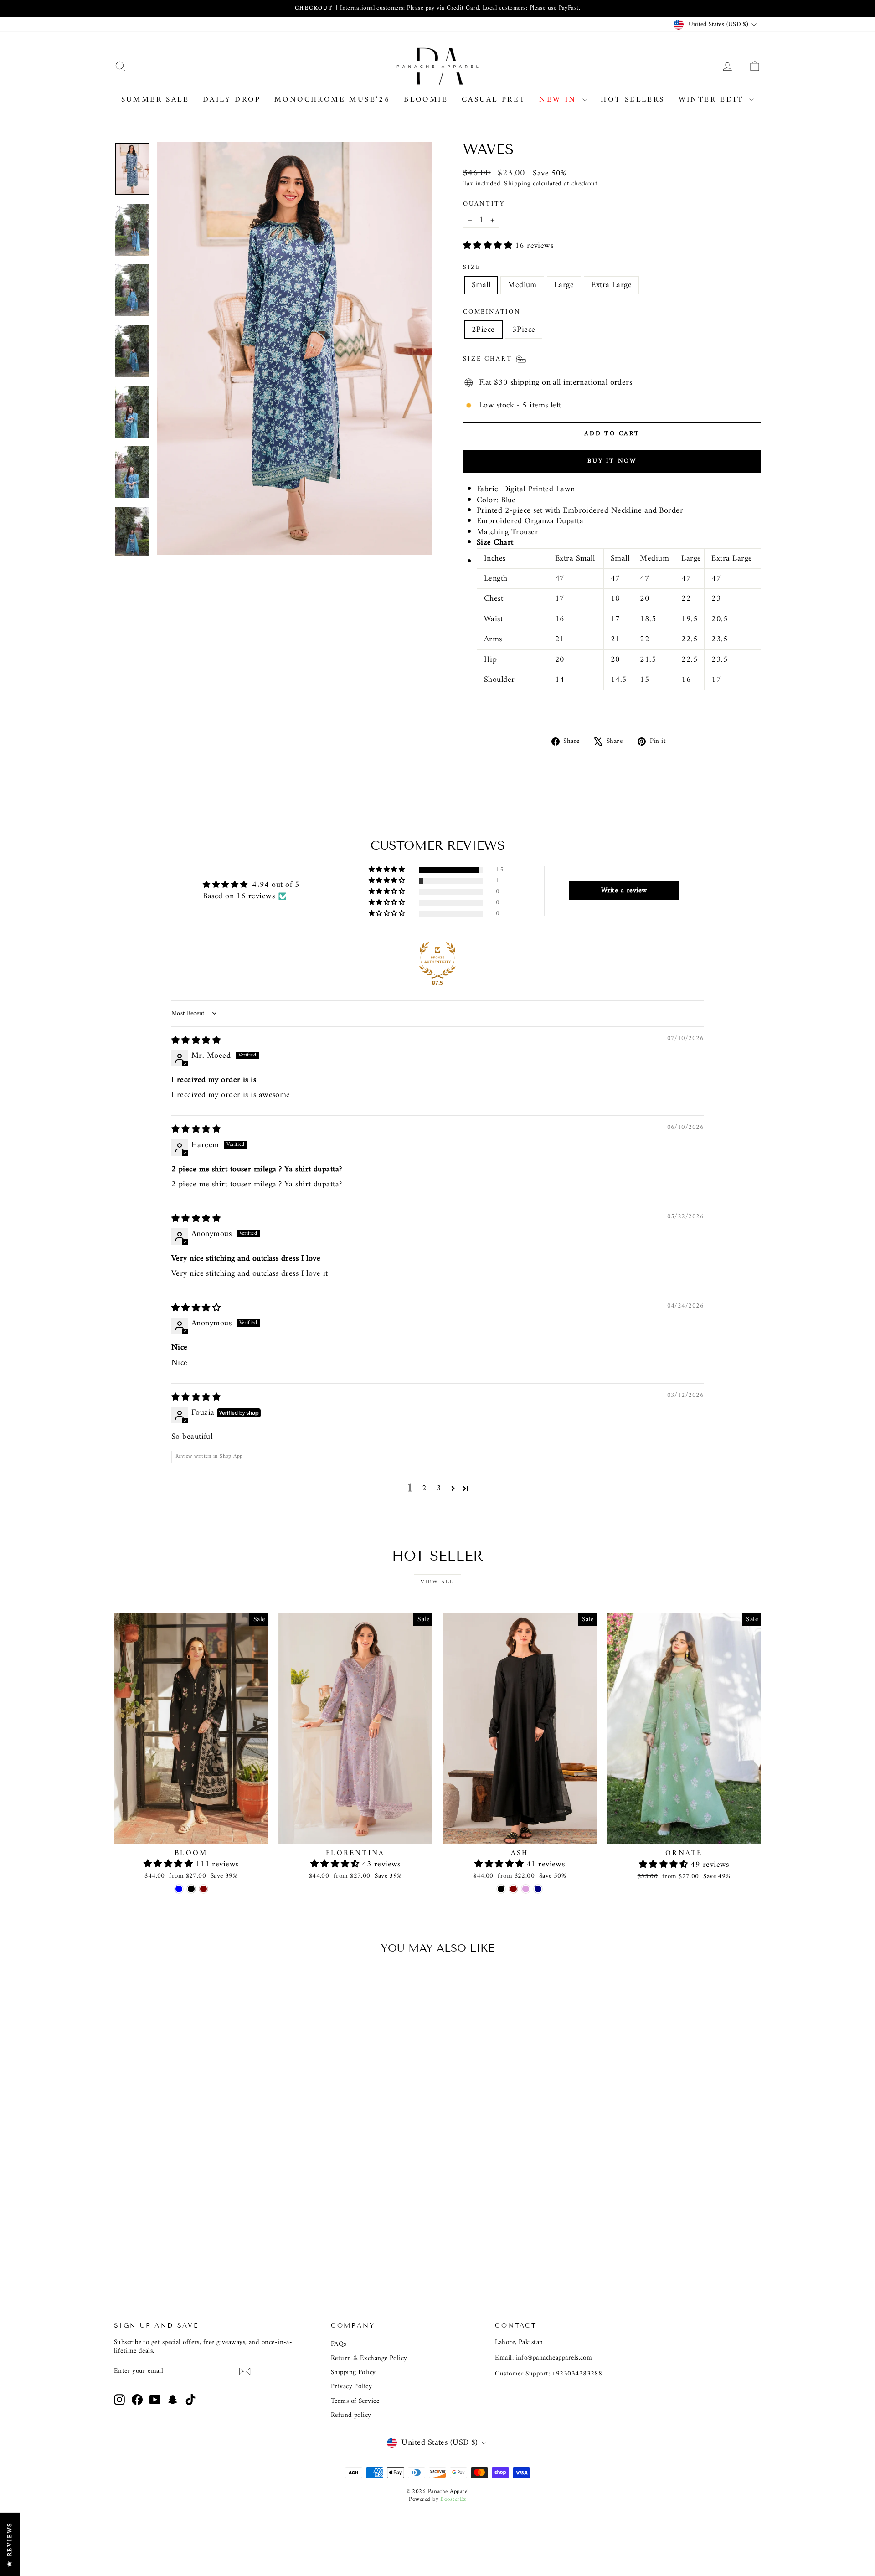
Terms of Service (355, 2401)
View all (437, 1582)
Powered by (437, 2499)
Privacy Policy (351, 2387)
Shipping (517, 184)
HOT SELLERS (633, 100)
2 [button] (424, 1489)
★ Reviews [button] (10, 2544)
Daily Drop (232, 100)
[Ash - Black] (501, 1889)
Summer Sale (155, 100)
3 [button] (439, 1489)
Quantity (484, 204)
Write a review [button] (624, 891)
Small (481, 285)
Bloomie (426, 100)
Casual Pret (494, 100)
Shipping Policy (353, 2372)
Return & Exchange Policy (369, 2358)
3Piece (524, 330)
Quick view (191, 1835)
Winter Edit (713, 100)
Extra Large (611, 285)
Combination (492, 312)
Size (472, 268)
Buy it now (612, 461)
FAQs (339, 2344)
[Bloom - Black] (191, 1889)
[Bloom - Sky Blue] (179, 1889)
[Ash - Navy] (538, 1889)
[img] (196, 1041)
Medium (522, 285)
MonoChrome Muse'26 (332, 100)
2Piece (483, 330)
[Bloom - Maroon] (203, 1889)
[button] (489, 246)
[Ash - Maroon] (513, 1889)
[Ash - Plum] (526, 1889)
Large (564, 285)
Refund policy (351, 2415)
